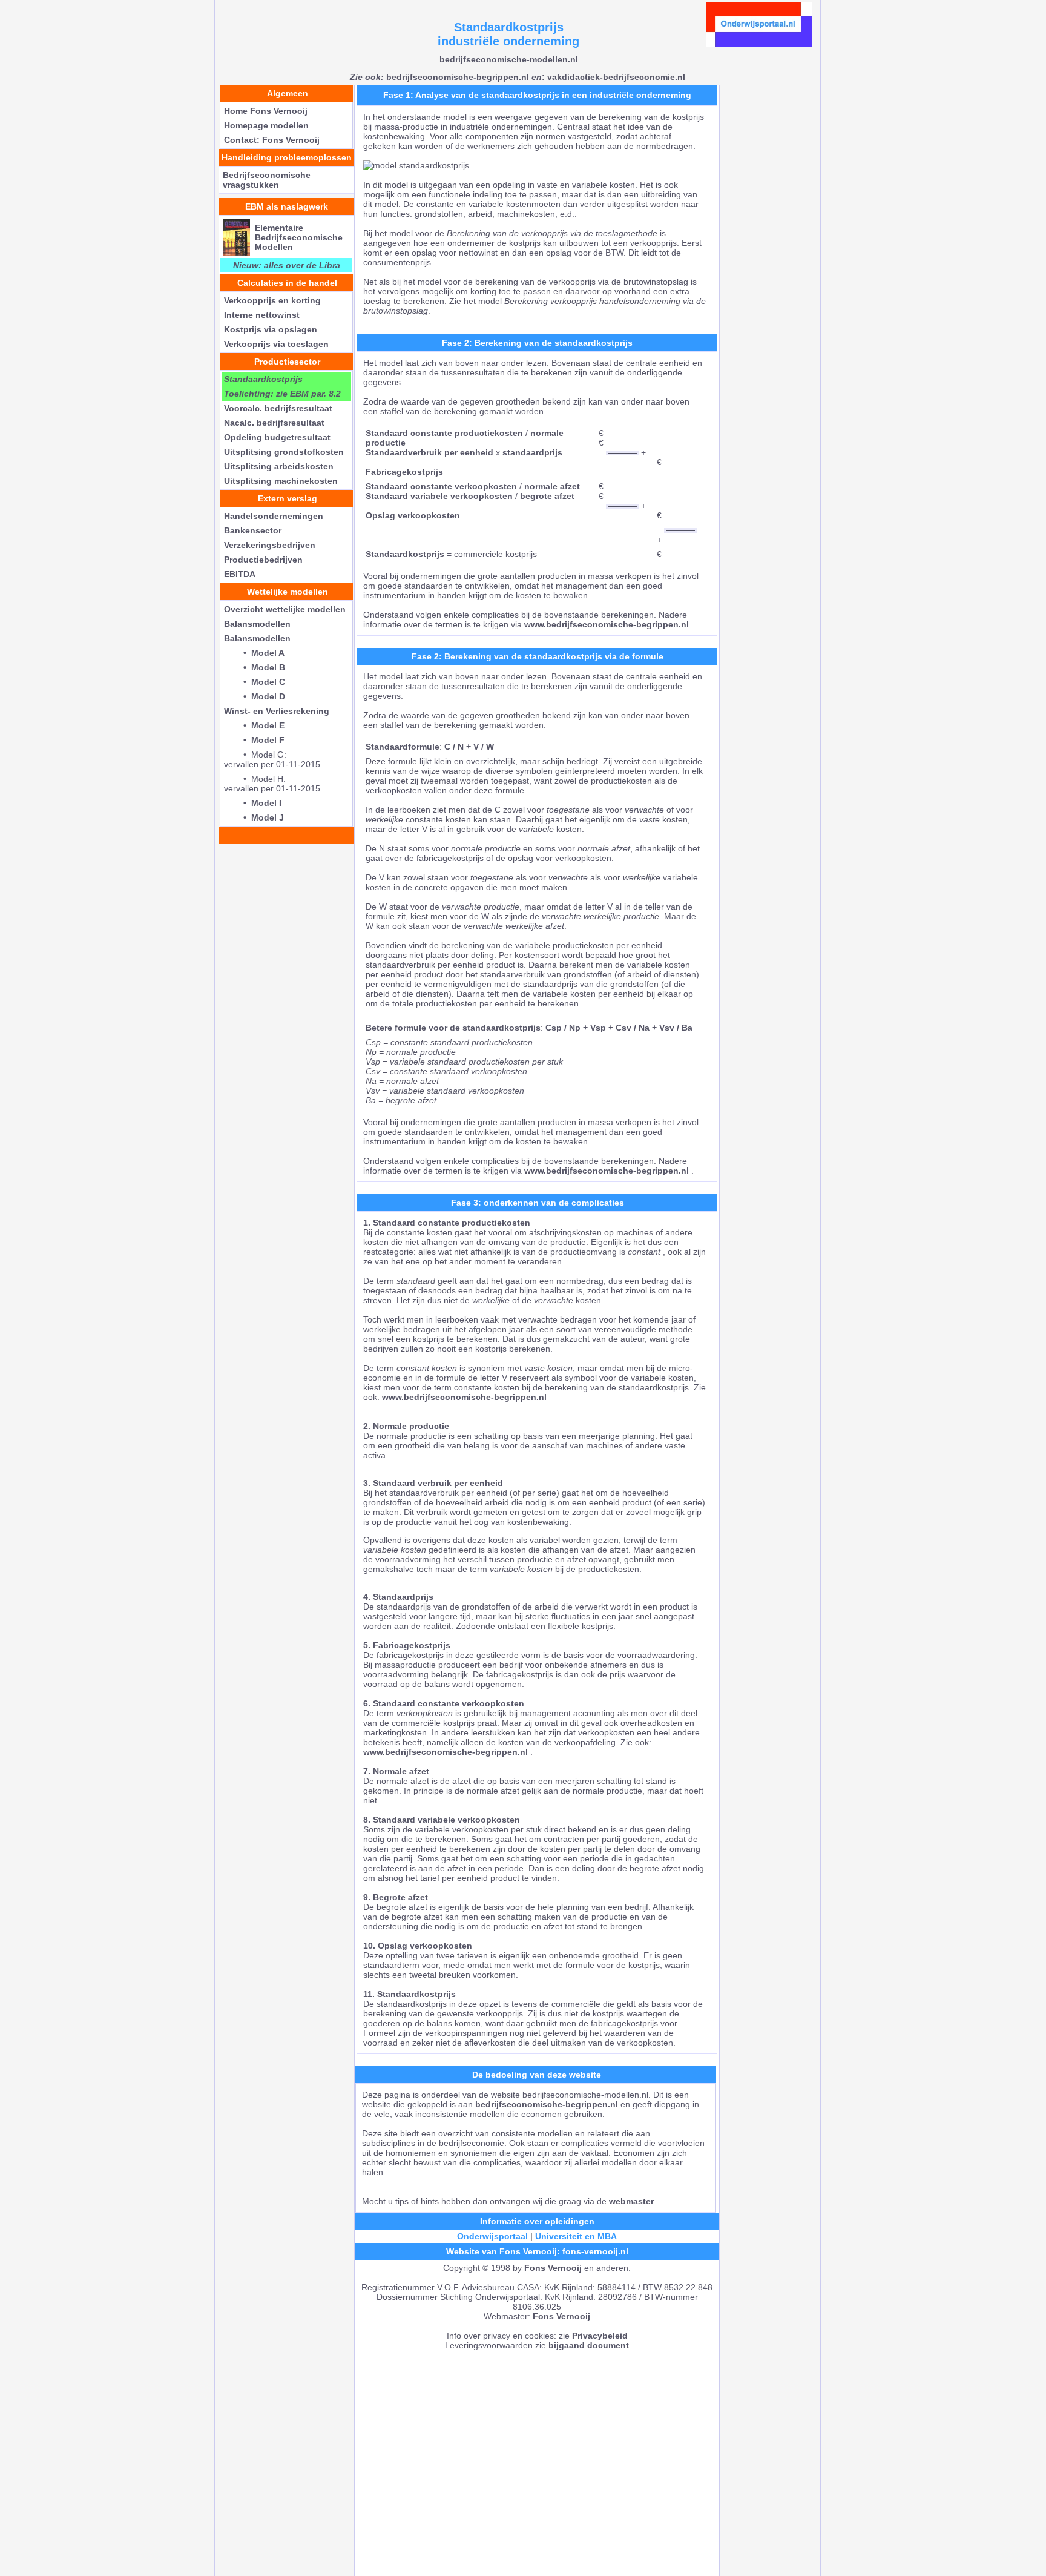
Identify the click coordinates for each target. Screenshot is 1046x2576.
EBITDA (240, 574)
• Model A (254, 653)
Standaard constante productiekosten (446, 433)
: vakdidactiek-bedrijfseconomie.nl (608, 77)
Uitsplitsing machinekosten (281, 481)
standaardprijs (532, 452)
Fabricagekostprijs (404, 472)
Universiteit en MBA (576, 2236)
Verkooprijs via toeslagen (276, 344)
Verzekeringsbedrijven (270, 545)
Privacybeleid (600, 2336)
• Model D (255, 696)
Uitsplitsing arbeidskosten (279, 466)
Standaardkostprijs (405, 554)
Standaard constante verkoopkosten (441, 486)
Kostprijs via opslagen (271, 329)
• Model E (254, 725)
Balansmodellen (257, 624)
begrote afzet (547, 496)
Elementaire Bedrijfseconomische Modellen (299, 237)
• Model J (254, 817)
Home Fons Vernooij (266, 111)
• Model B (255, 667)
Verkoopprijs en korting (272, 300)
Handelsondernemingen (274, 516)
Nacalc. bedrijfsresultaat (274, 423)
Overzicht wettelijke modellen (285, 609)
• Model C (255, 682)
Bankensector (253, 530)
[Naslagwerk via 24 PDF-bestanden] (236, 253)
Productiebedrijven (263, 560)
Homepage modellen (266, 125)
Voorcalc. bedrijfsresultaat (278, 408)
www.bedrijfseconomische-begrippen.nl (607, 624)
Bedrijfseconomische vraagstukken (267, 180)
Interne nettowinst (262, 315)
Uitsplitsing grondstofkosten (284, 452)
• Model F (254, 740)
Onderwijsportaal (492, 2236)
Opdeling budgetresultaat (277, 437)
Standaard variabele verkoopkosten (439, 496)
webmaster (631, 2201)
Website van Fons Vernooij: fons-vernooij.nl (537, 2251)
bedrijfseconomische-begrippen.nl (439, 77)
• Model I (253, 803)
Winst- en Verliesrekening (277, 711)
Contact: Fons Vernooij (272, 140)
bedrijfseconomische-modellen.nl (509, 59)
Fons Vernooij (553, 2268)
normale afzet (552, 486)
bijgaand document (589, 2345)
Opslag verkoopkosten (413, 515)
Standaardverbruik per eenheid (429, 452)
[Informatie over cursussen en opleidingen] (759, 44)
